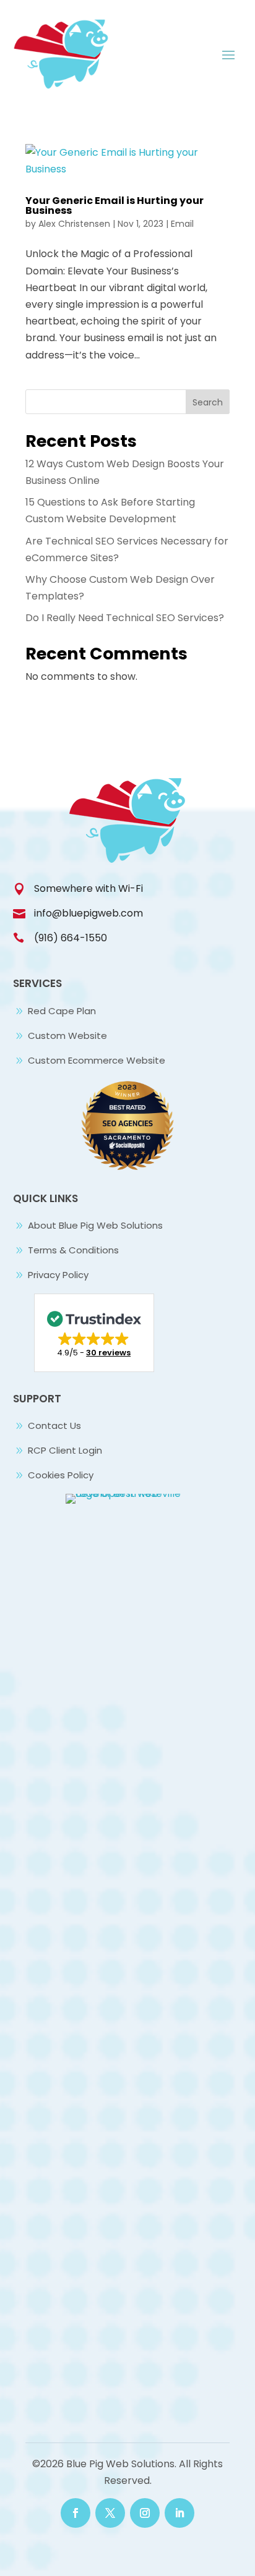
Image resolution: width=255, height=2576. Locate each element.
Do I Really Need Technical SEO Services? (125, 618)
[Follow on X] (110, 2513)
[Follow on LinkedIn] (179, 2513)
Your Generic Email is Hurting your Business (115, 205)
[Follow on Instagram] (145, 2513)
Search (208, 402)
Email (182, 224)
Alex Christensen (74, 224)
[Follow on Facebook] (76, 2513)
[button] (94, 1333)
